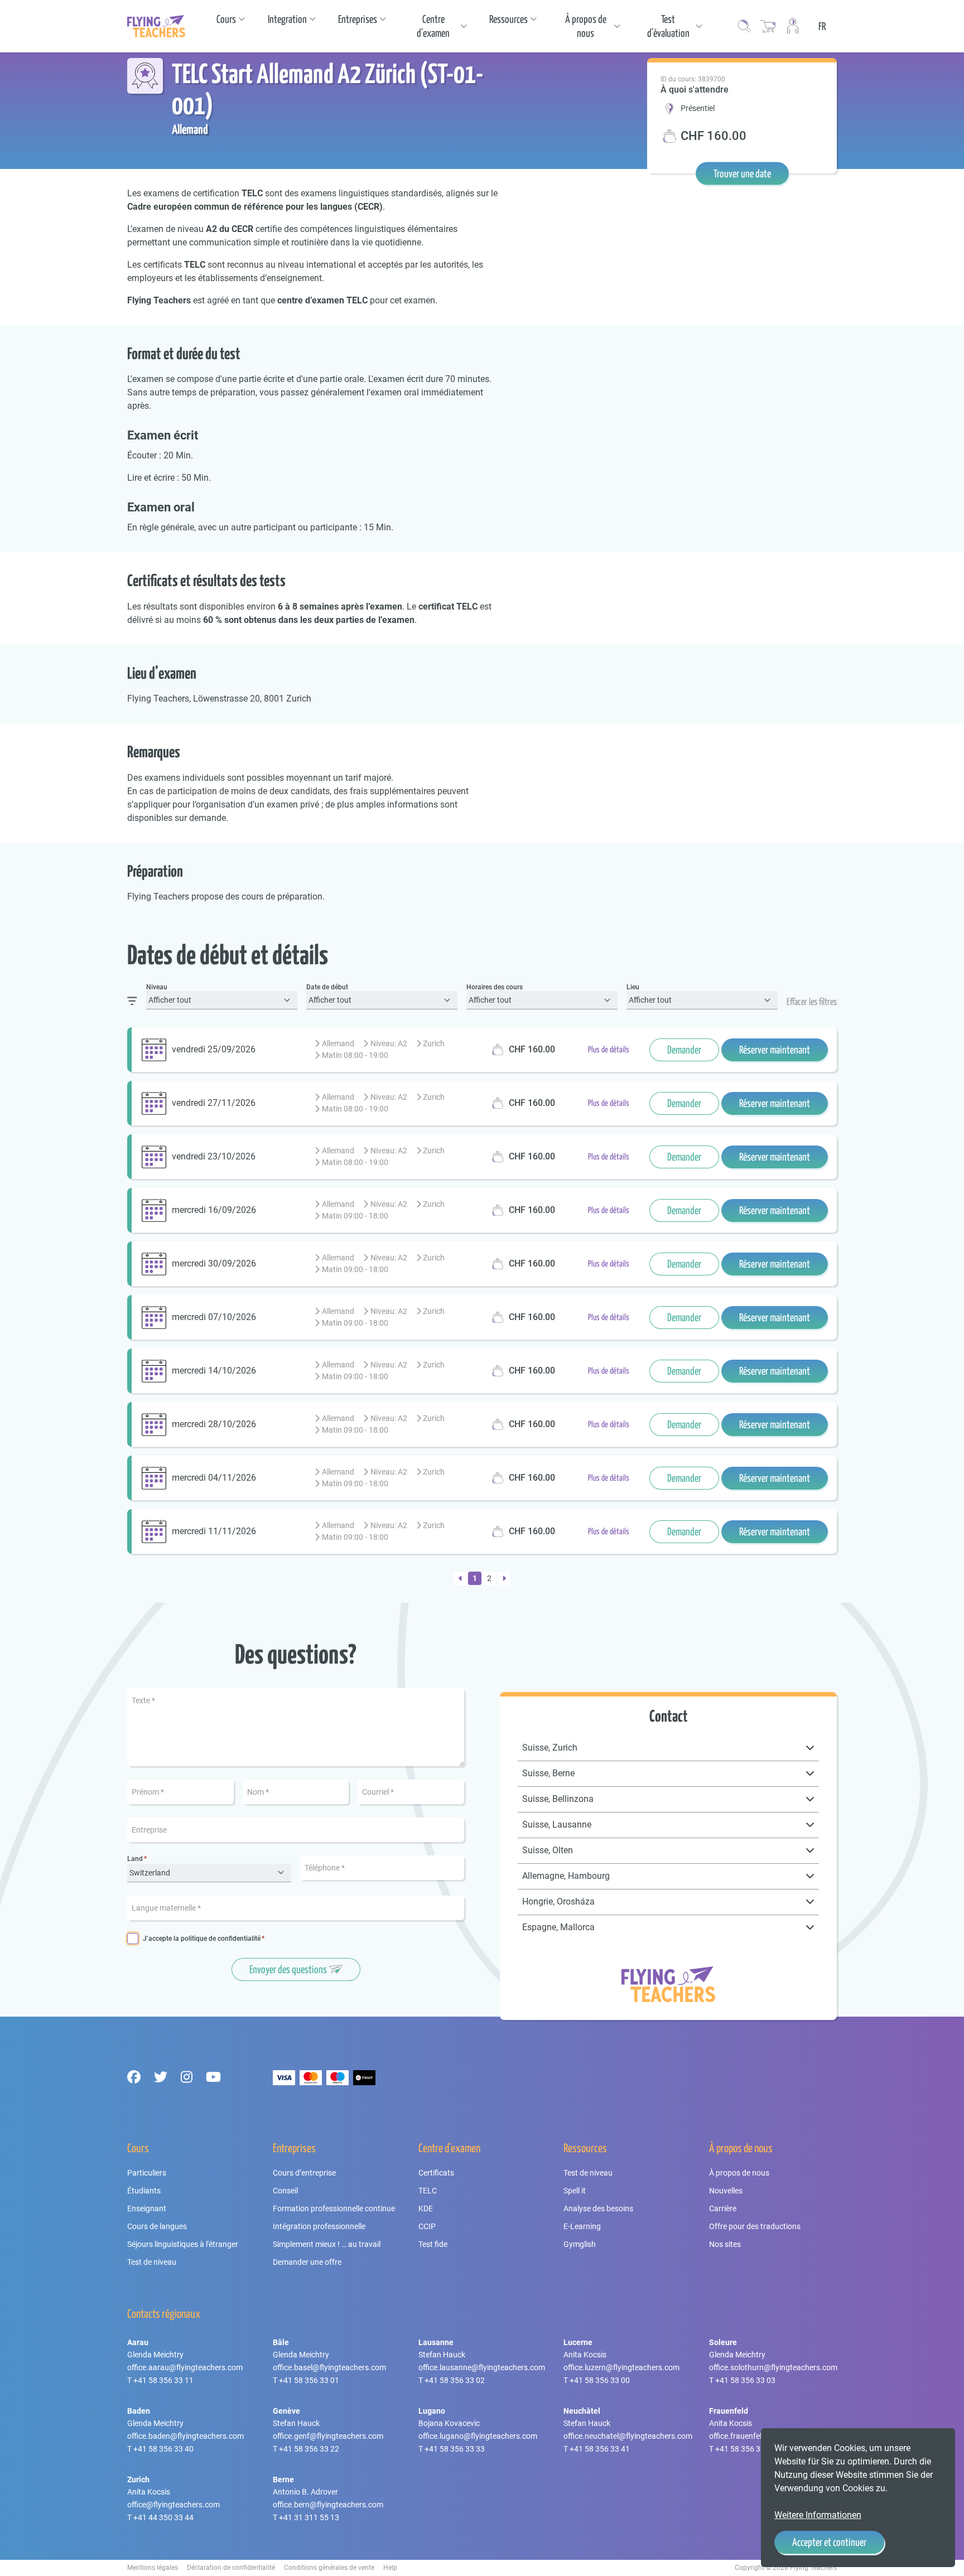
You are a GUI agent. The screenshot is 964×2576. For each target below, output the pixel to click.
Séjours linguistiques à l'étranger (183, 2244)
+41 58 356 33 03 (745, 2380)
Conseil (285, 2191)
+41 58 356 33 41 (600, 2449)
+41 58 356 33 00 (600, 2380)
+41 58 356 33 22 (309, 2449)
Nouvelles (726, 2191)
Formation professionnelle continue (334, 2208)
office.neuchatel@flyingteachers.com (628, 2436)
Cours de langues (157, 2226)
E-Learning (582, 2226)
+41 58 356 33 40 (163, 2449)
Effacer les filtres (812, 1002)
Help (390, 2568)
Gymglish (580, 2244)
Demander (684, 1050)
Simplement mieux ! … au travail (327, 2244)
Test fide (433, 2244)
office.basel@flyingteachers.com (329, 2367)
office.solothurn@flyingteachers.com (773, 2367)
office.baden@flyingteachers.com (185, 2436)
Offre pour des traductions (755, 2226)
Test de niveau (152, 2262)
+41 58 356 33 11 (163, 2380)
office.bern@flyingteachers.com (328, 2505)
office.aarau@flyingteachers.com (185, 2367)
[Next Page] (504, 1578)
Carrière (723, 2208)
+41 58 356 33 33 (455, 2449)
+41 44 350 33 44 (163, 2517)
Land (135, 1859)
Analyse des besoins (598, 2208)
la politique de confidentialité (217, 1939)
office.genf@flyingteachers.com (328, 2436)
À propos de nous (739, 2173)
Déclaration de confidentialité (231, 2568)
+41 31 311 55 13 (309, 2517)
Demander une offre (307, 2262)
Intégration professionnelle (319, 2226)
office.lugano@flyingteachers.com (478, 2436)
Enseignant (147, 2208)
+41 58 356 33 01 (309, 2380)
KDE (426, 2208)
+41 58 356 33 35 (745, 2449)
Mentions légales (153, 2568)
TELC (428, 2191)
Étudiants (144, 2191)
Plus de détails (609, 1049)
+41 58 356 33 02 (455, 2380)
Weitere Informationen (818, 2515)
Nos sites (725, 2244)
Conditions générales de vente (329, 2568)
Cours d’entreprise (304, 2173)
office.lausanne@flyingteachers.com (482, 2367)
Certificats (436, 2173)
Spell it (575, 2191)
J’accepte (202, 1939)
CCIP (427, 2226)
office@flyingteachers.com (173, 2505)
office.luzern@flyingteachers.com (621, 2367)
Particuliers (147, 2173)
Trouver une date (742, 173)
